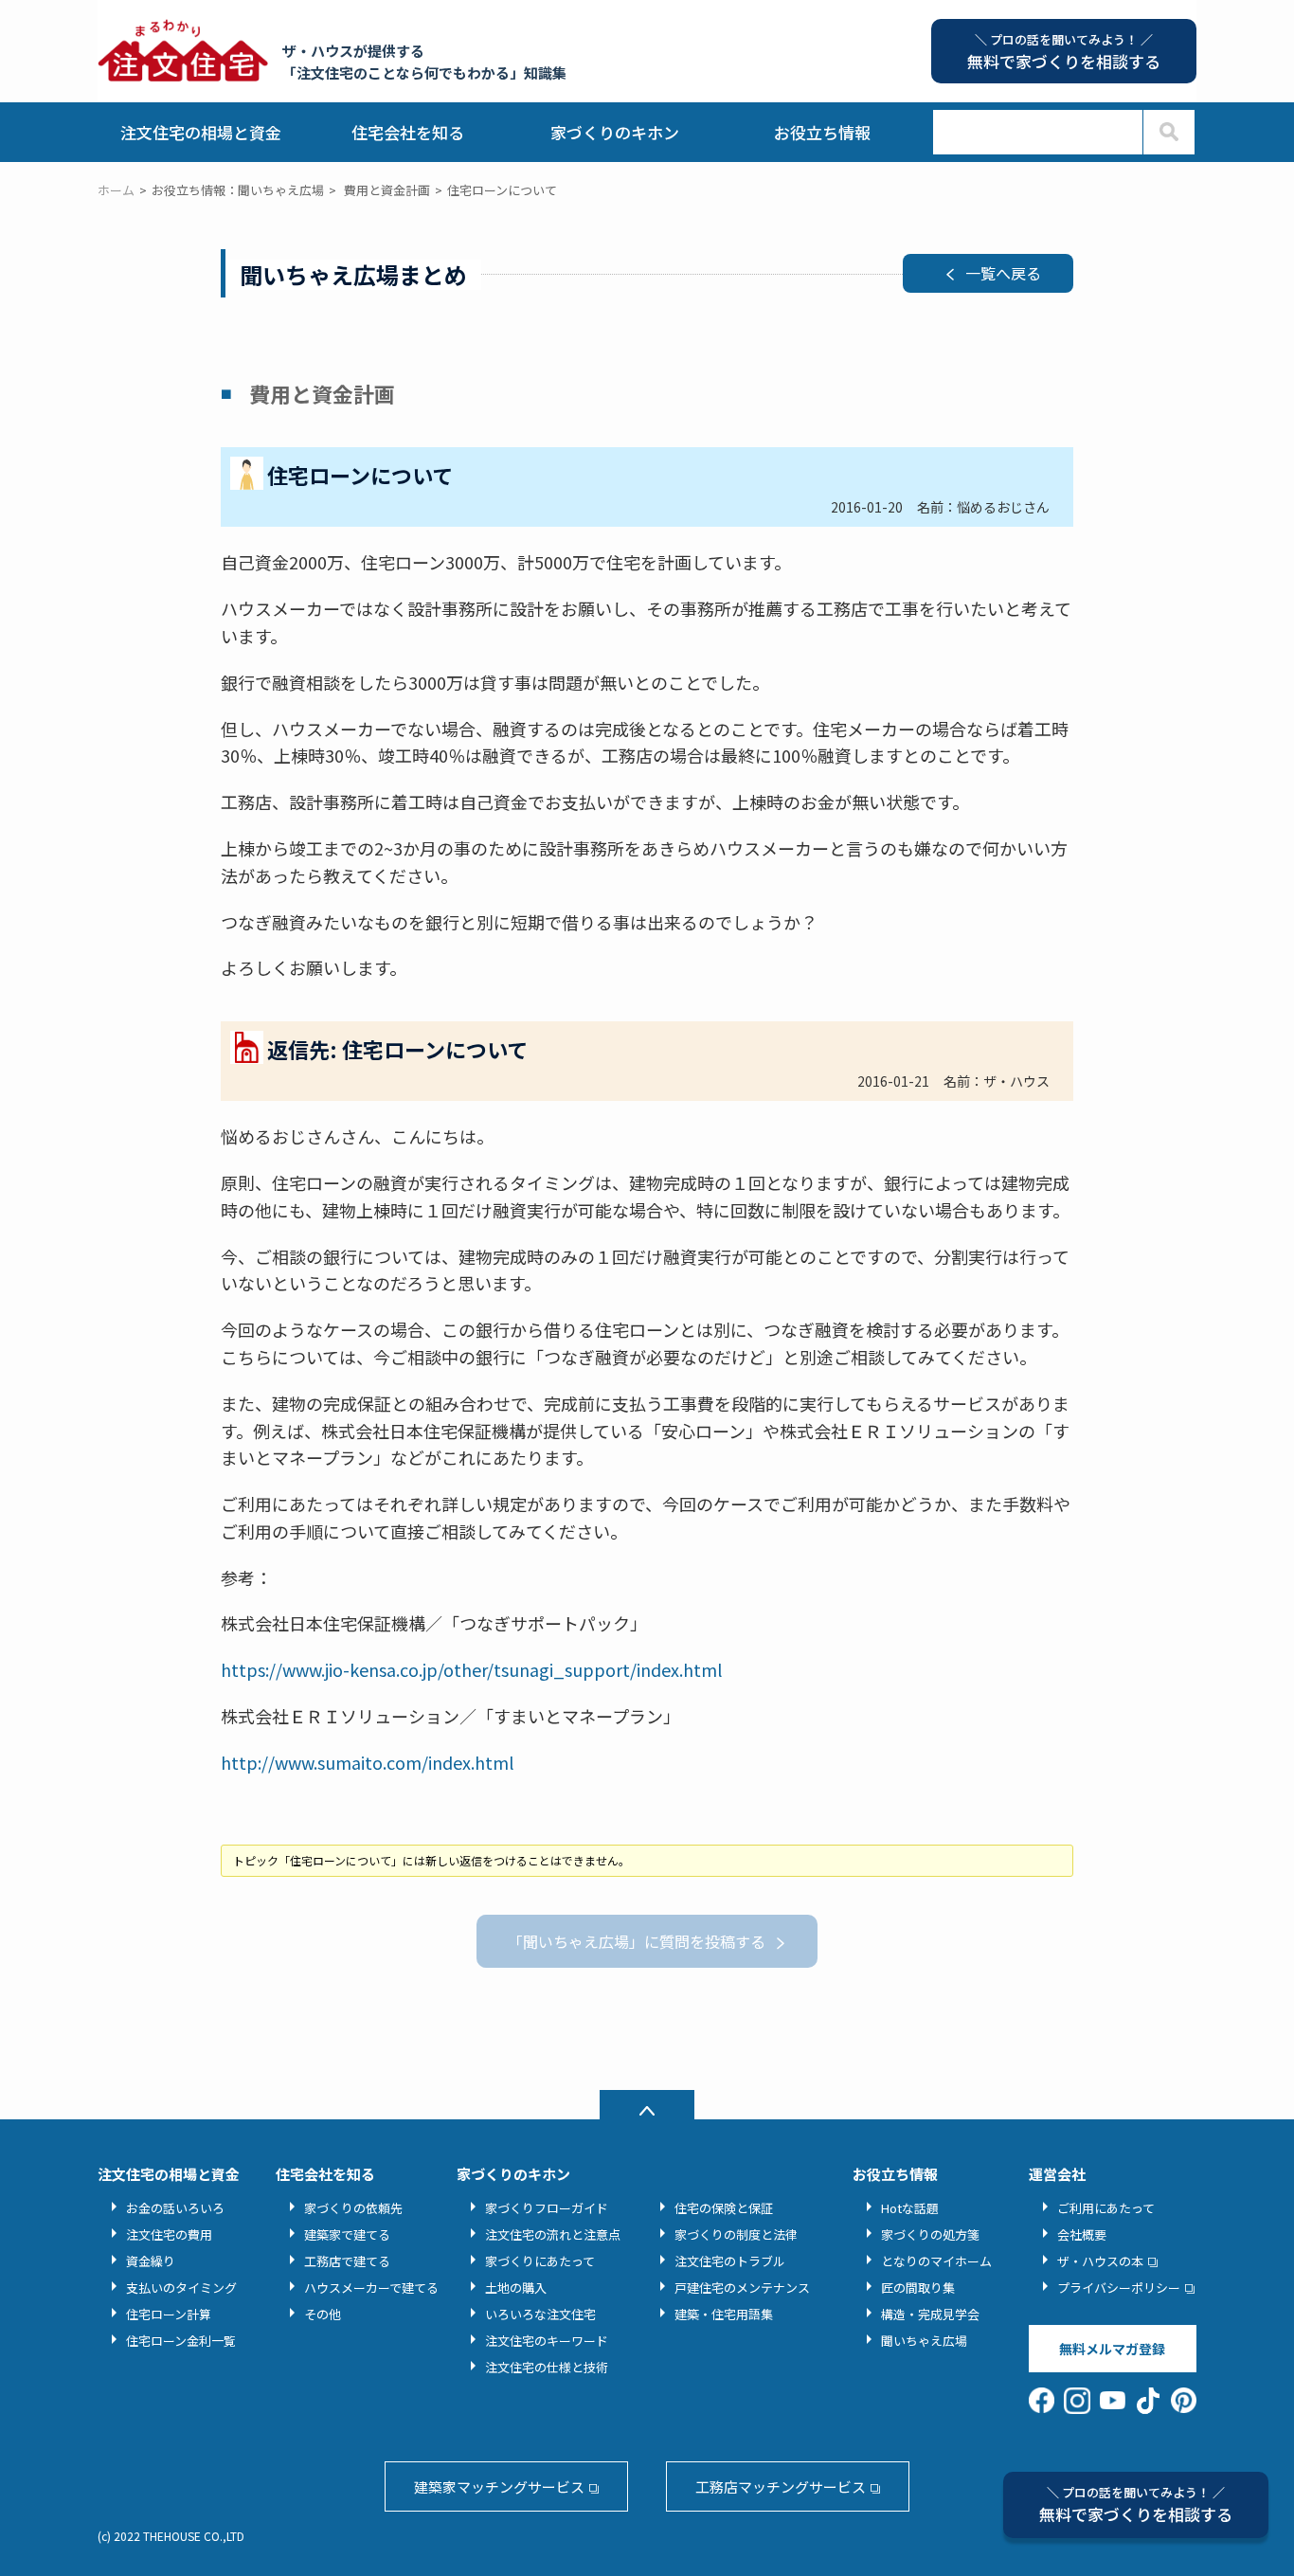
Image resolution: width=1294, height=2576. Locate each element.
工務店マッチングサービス (781, 2486)
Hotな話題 (910, 2208)
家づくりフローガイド (547, 2208)
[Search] (1168, 132)
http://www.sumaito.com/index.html (367, 1762)
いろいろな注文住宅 (540, 2314)
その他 (323, 2314)
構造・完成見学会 (930, 2314)
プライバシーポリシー (1119, 2288)
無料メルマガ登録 (1112, 2349)
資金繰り (151, 2261)
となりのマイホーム (936, 2261)
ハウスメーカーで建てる (371, 2288)
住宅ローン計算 (169, 2314)
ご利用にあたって (1106, 2208)
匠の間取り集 (918, 2288)
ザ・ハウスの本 (1100, 2261)
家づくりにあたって (540, 2261)
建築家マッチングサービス (499, 2486)
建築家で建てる (347, 2234)
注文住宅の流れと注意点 (553, 2234)
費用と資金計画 (387, 190)
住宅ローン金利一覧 (181, 2341)
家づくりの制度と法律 (736, 2234)
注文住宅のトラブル (730, 2261)
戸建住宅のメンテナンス (742, 2288)
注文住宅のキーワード (547, 2341)
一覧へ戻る (1003, 273)
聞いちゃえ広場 (924, 2341)
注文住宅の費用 (169, 2234)
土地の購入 (516, 2288)
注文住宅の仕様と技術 (547, 2367)
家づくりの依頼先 (353, 2208)
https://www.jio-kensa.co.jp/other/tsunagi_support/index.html (471, 1669)
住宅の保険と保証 (724, 2208)
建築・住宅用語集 (724, 2314)
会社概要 (1082, 2234)
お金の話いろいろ (175, 2208)
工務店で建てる (347, 2261)
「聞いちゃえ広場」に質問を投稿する (637, 1941)
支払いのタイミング (181, 2288)
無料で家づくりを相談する (1136, 2504)
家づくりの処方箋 (930, 2234)
